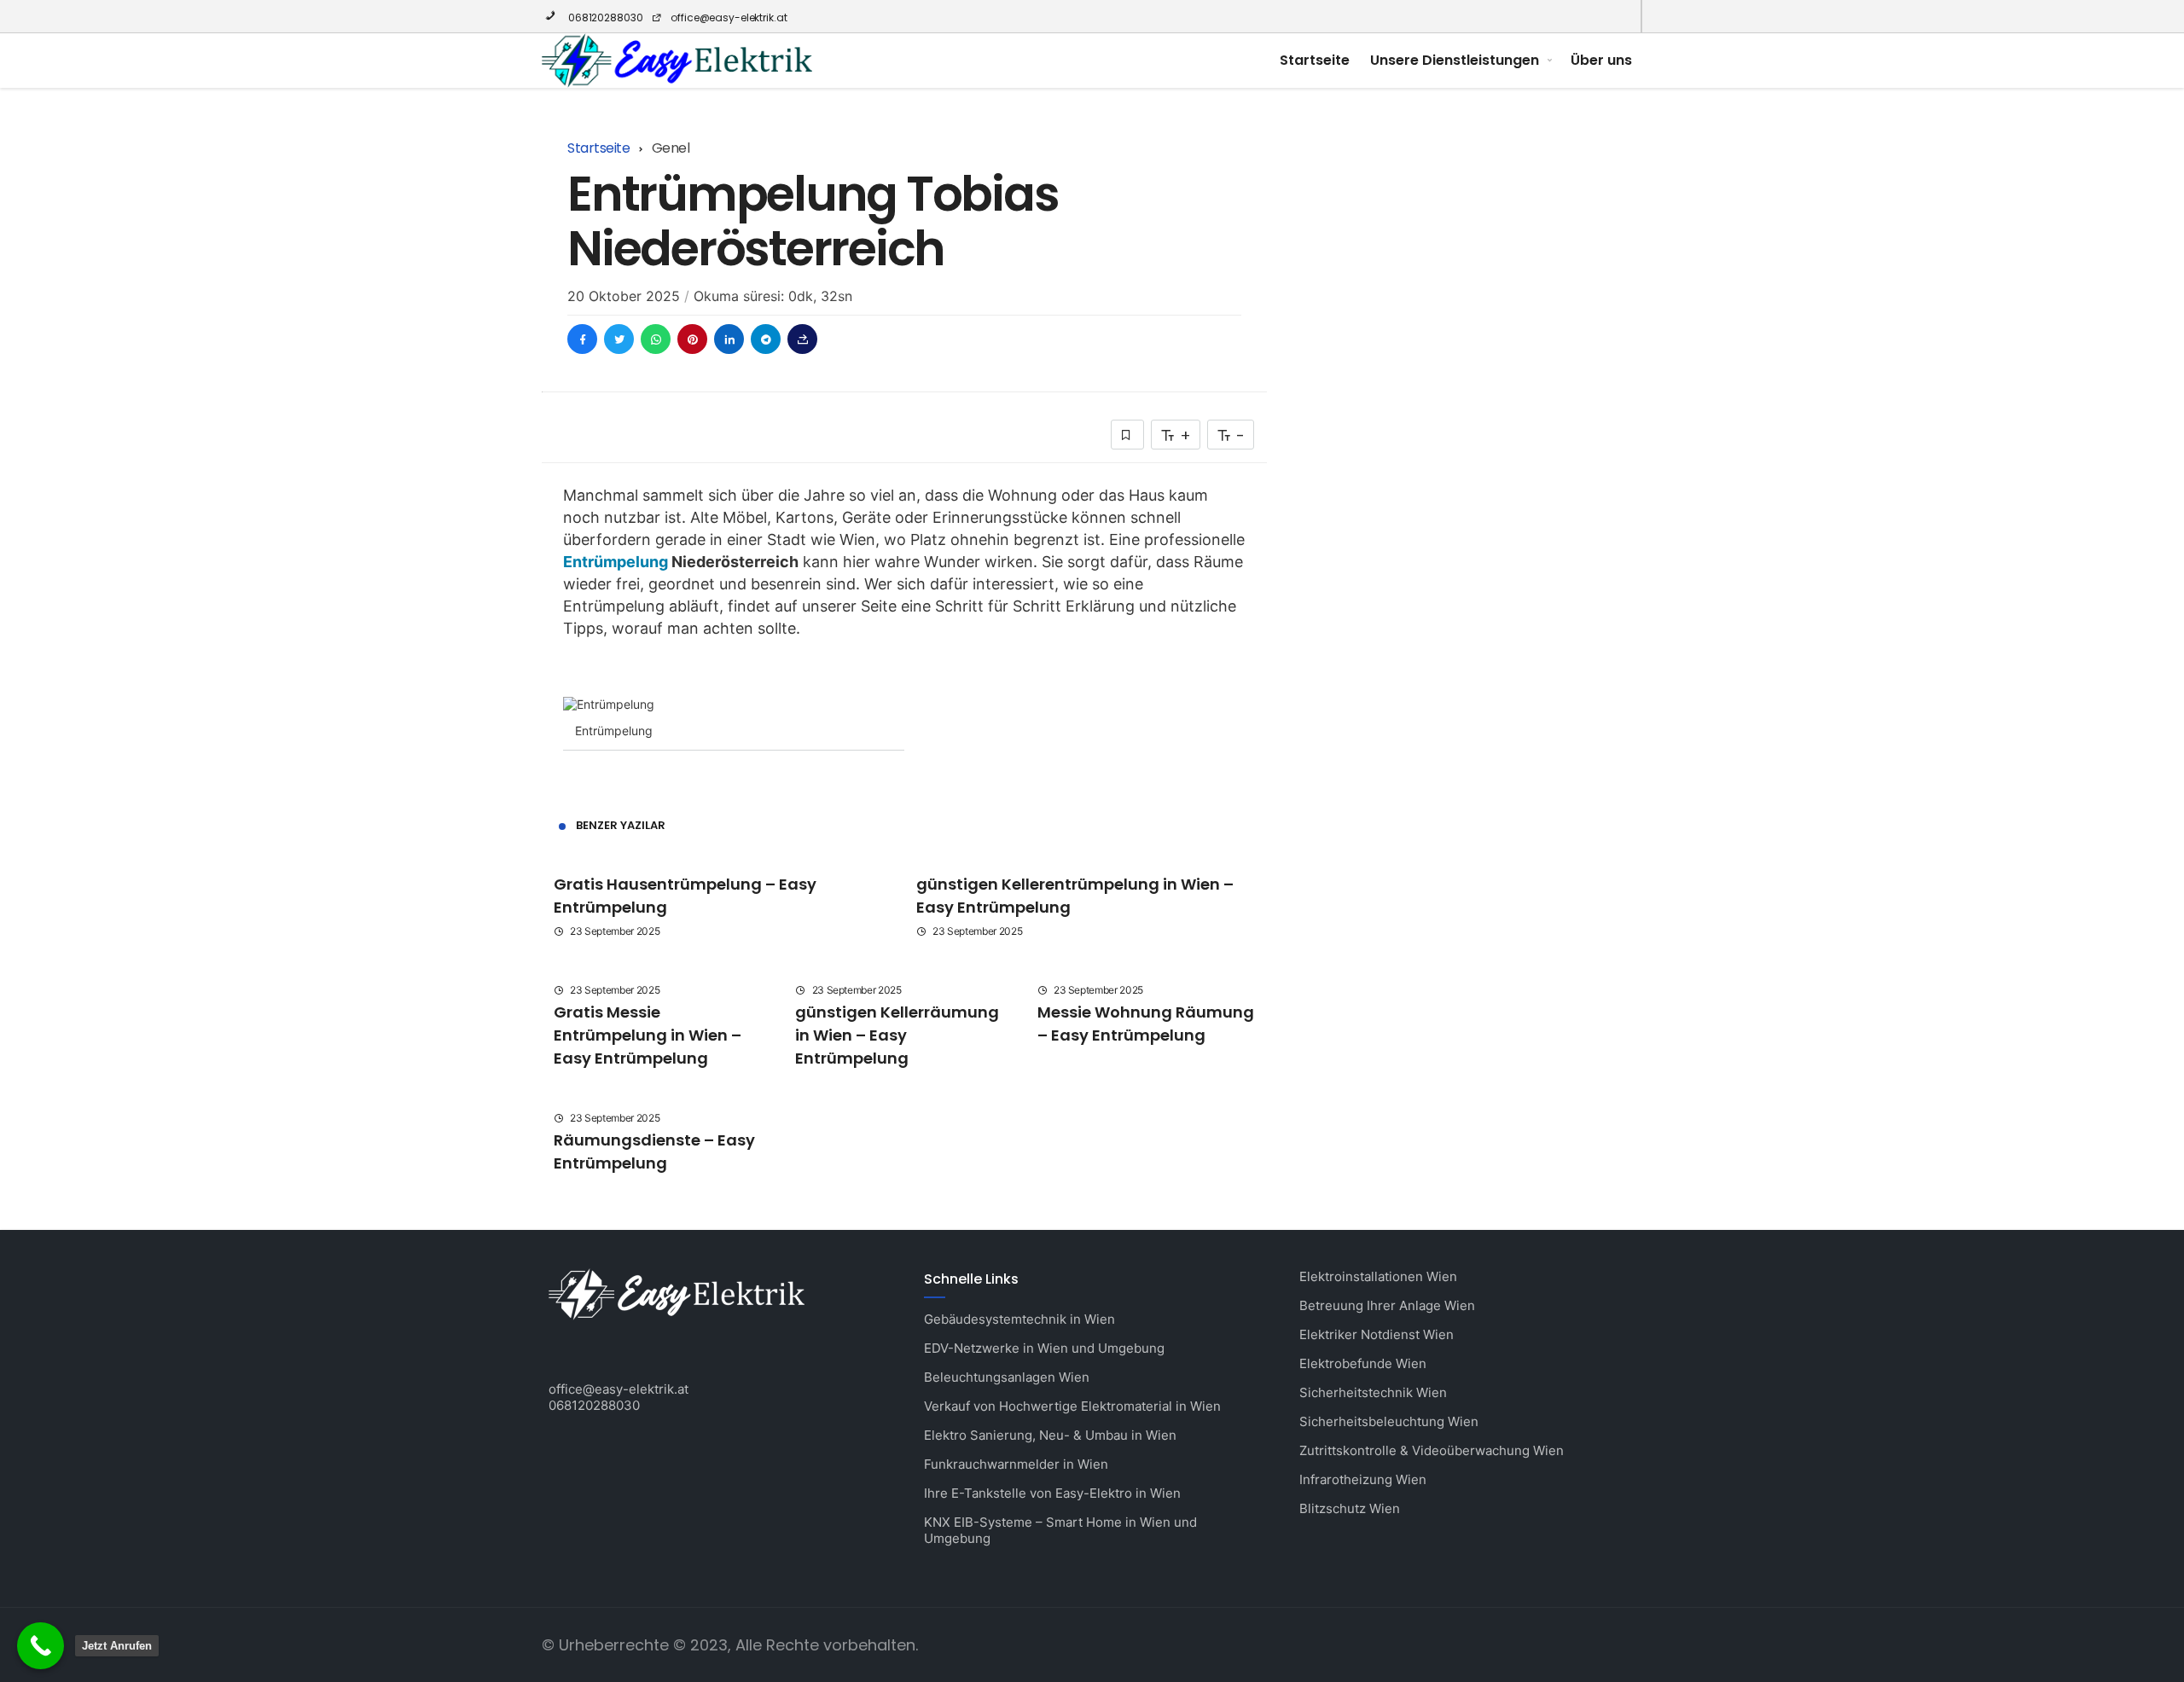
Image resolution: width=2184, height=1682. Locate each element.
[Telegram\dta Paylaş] (766, 339)
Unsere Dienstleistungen (1455, 60)
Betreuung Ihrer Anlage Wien (1387, 1305)
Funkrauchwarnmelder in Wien (1016, 1464)
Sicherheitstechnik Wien (1373, 1392)
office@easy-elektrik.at (729, 17)
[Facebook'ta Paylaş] (582, 339)
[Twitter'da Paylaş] (619, 339)
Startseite (1315, 60)
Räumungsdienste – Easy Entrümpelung (654, 1151)
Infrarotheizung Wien (1363, 1479)
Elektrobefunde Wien (1363, 1363)
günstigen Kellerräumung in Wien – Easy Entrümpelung (897, 1035)
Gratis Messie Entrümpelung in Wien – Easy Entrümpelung (648, 1035)
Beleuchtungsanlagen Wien (1007, 1377)
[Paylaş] (802, 339)
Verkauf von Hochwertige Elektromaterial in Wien (1072, 1406)
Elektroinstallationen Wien (1378, 1276)
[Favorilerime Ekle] (1127, 435)
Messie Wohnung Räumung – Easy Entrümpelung (1146, 1024)
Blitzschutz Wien (1350, 1508)
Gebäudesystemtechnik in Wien (1019, 1319)
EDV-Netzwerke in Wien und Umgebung (1044, 1348)
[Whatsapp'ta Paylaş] (656, 339)
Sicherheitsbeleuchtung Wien (1389, 1421)
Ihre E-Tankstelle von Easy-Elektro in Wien (1052, 1493)
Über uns (1601, 60)
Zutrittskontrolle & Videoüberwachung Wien (1432, 1450)
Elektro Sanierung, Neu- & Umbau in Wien (1050, 1435)
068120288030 (604, 17)
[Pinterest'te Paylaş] (692, 339)
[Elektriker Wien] (677, 61)
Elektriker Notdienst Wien (1377, 1334)
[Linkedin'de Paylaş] (729, 339)
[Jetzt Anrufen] (41, 1646)
